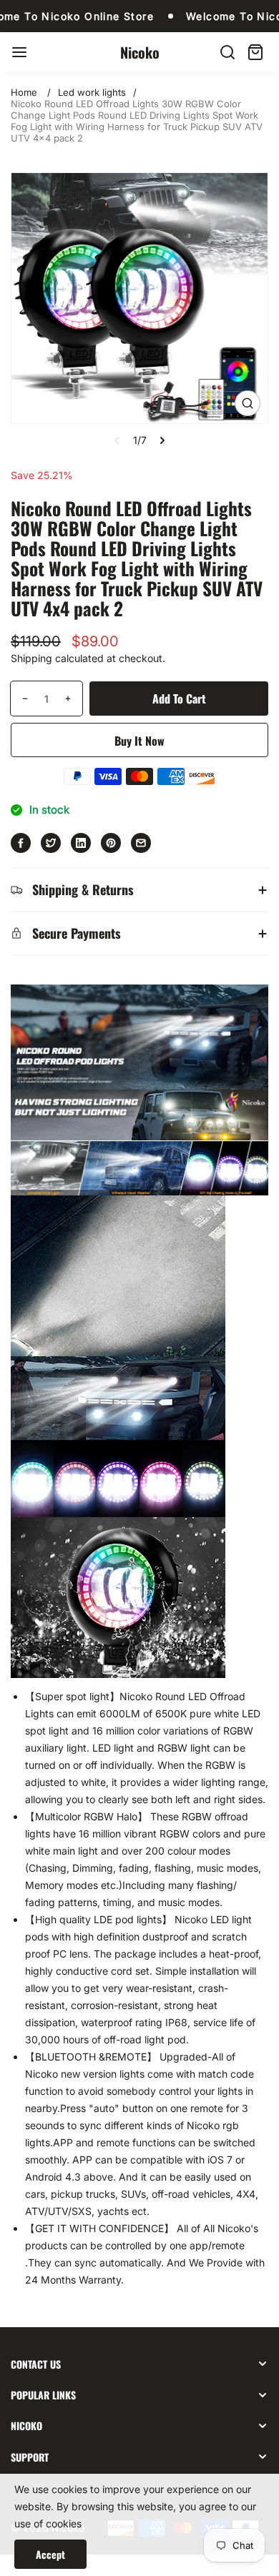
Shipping (31, 658)
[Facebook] (21, 843)
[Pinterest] (111, 843)
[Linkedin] (81, 843)
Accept (50, 2554)
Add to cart (179, 699)
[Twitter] (51, 843)
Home (24, 92)
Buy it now (139, 741)
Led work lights (92, 92)
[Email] (141, 843)
